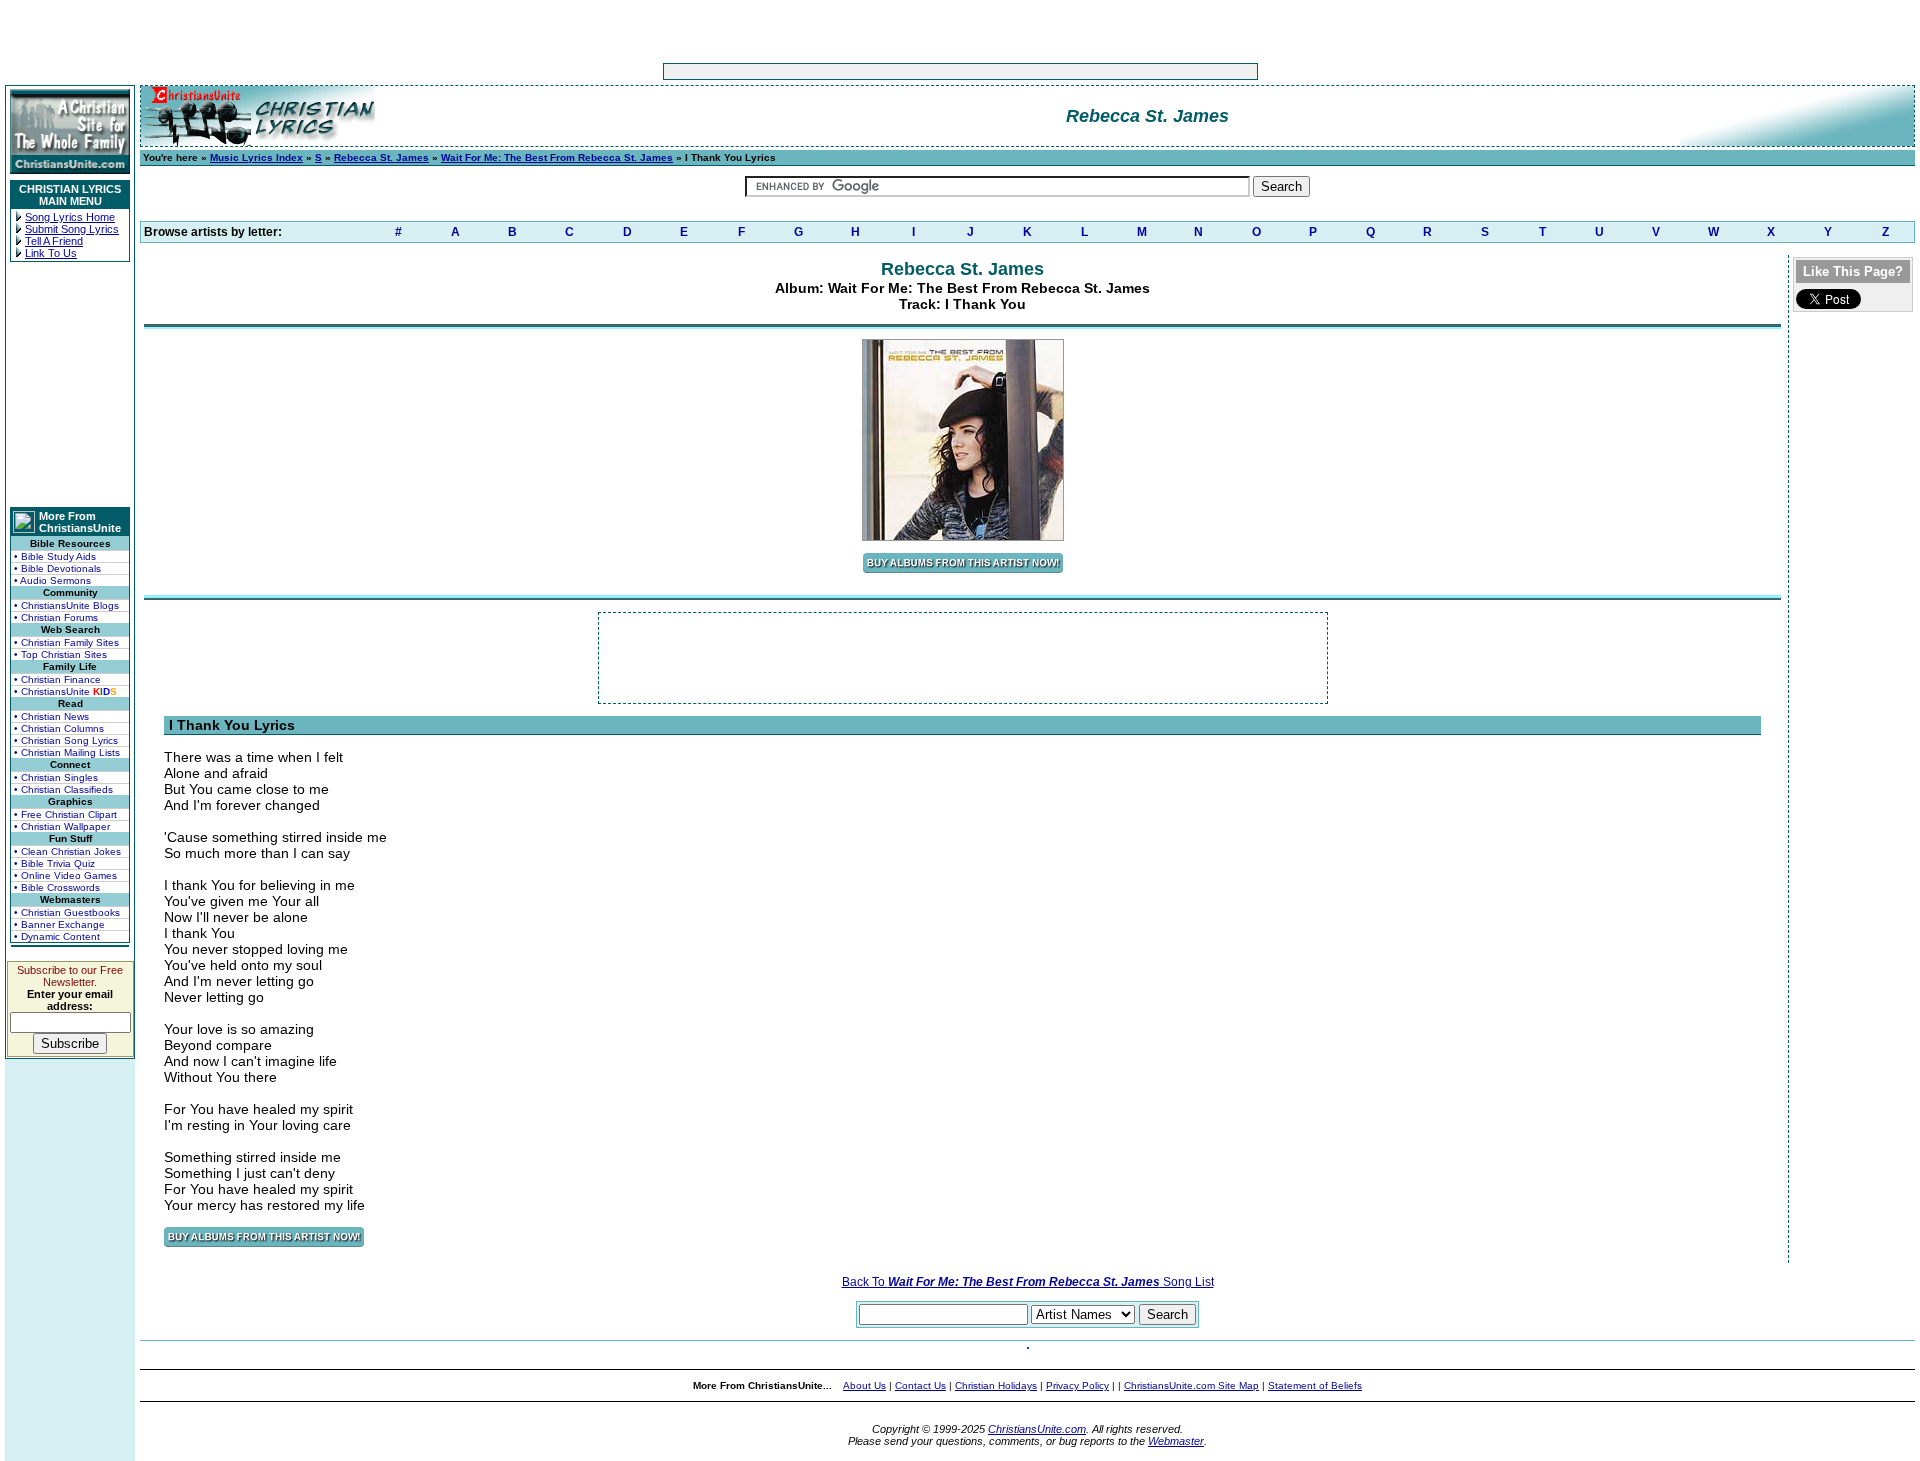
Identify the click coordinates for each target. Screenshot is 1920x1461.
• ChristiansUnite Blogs (66, 605)
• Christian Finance (57, 679)
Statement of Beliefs (1315, 1385)
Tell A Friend (54, 241)
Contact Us (920, 1385)
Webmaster (1176, 1441)
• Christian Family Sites (66, 642)
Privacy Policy (1077, 1385)
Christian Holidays (996, 1385)
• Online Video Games (65, 875)
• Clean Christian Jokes (67, 851)
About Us (864, 1385)
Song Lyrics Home (70, 217)
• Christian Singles (56, 777)
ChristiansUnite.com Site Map (1191, 1385)
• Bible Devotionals (57, 568)
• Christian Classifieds (63, 789)
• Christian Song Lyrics (66, 740)
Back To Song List (1028, 1282)
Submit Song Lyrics (72, 229)
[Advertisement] (898, 71)
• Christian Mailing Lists (67, 752)
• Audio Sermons (52, 580)
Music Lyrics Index (256, 157)
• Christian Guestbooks (67, 912)
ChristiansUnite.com (1037, 1429)
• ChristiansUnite (65, 691)
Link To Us (51, 253)
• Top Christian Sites (60, 654)
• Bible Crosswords (57, 887)
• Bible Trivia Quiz (54, 863)
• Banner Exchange (59, 924)
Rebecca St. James (381, 157)
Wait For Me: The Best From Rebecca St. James (557, 157)
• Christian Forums (56, 617)
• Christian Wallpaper (62, 826)
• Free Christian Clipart (65, 814)
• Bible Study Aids (55, 556)
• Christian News (51, 716)
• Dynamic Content (57, 936)
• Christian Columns (59, 728)
